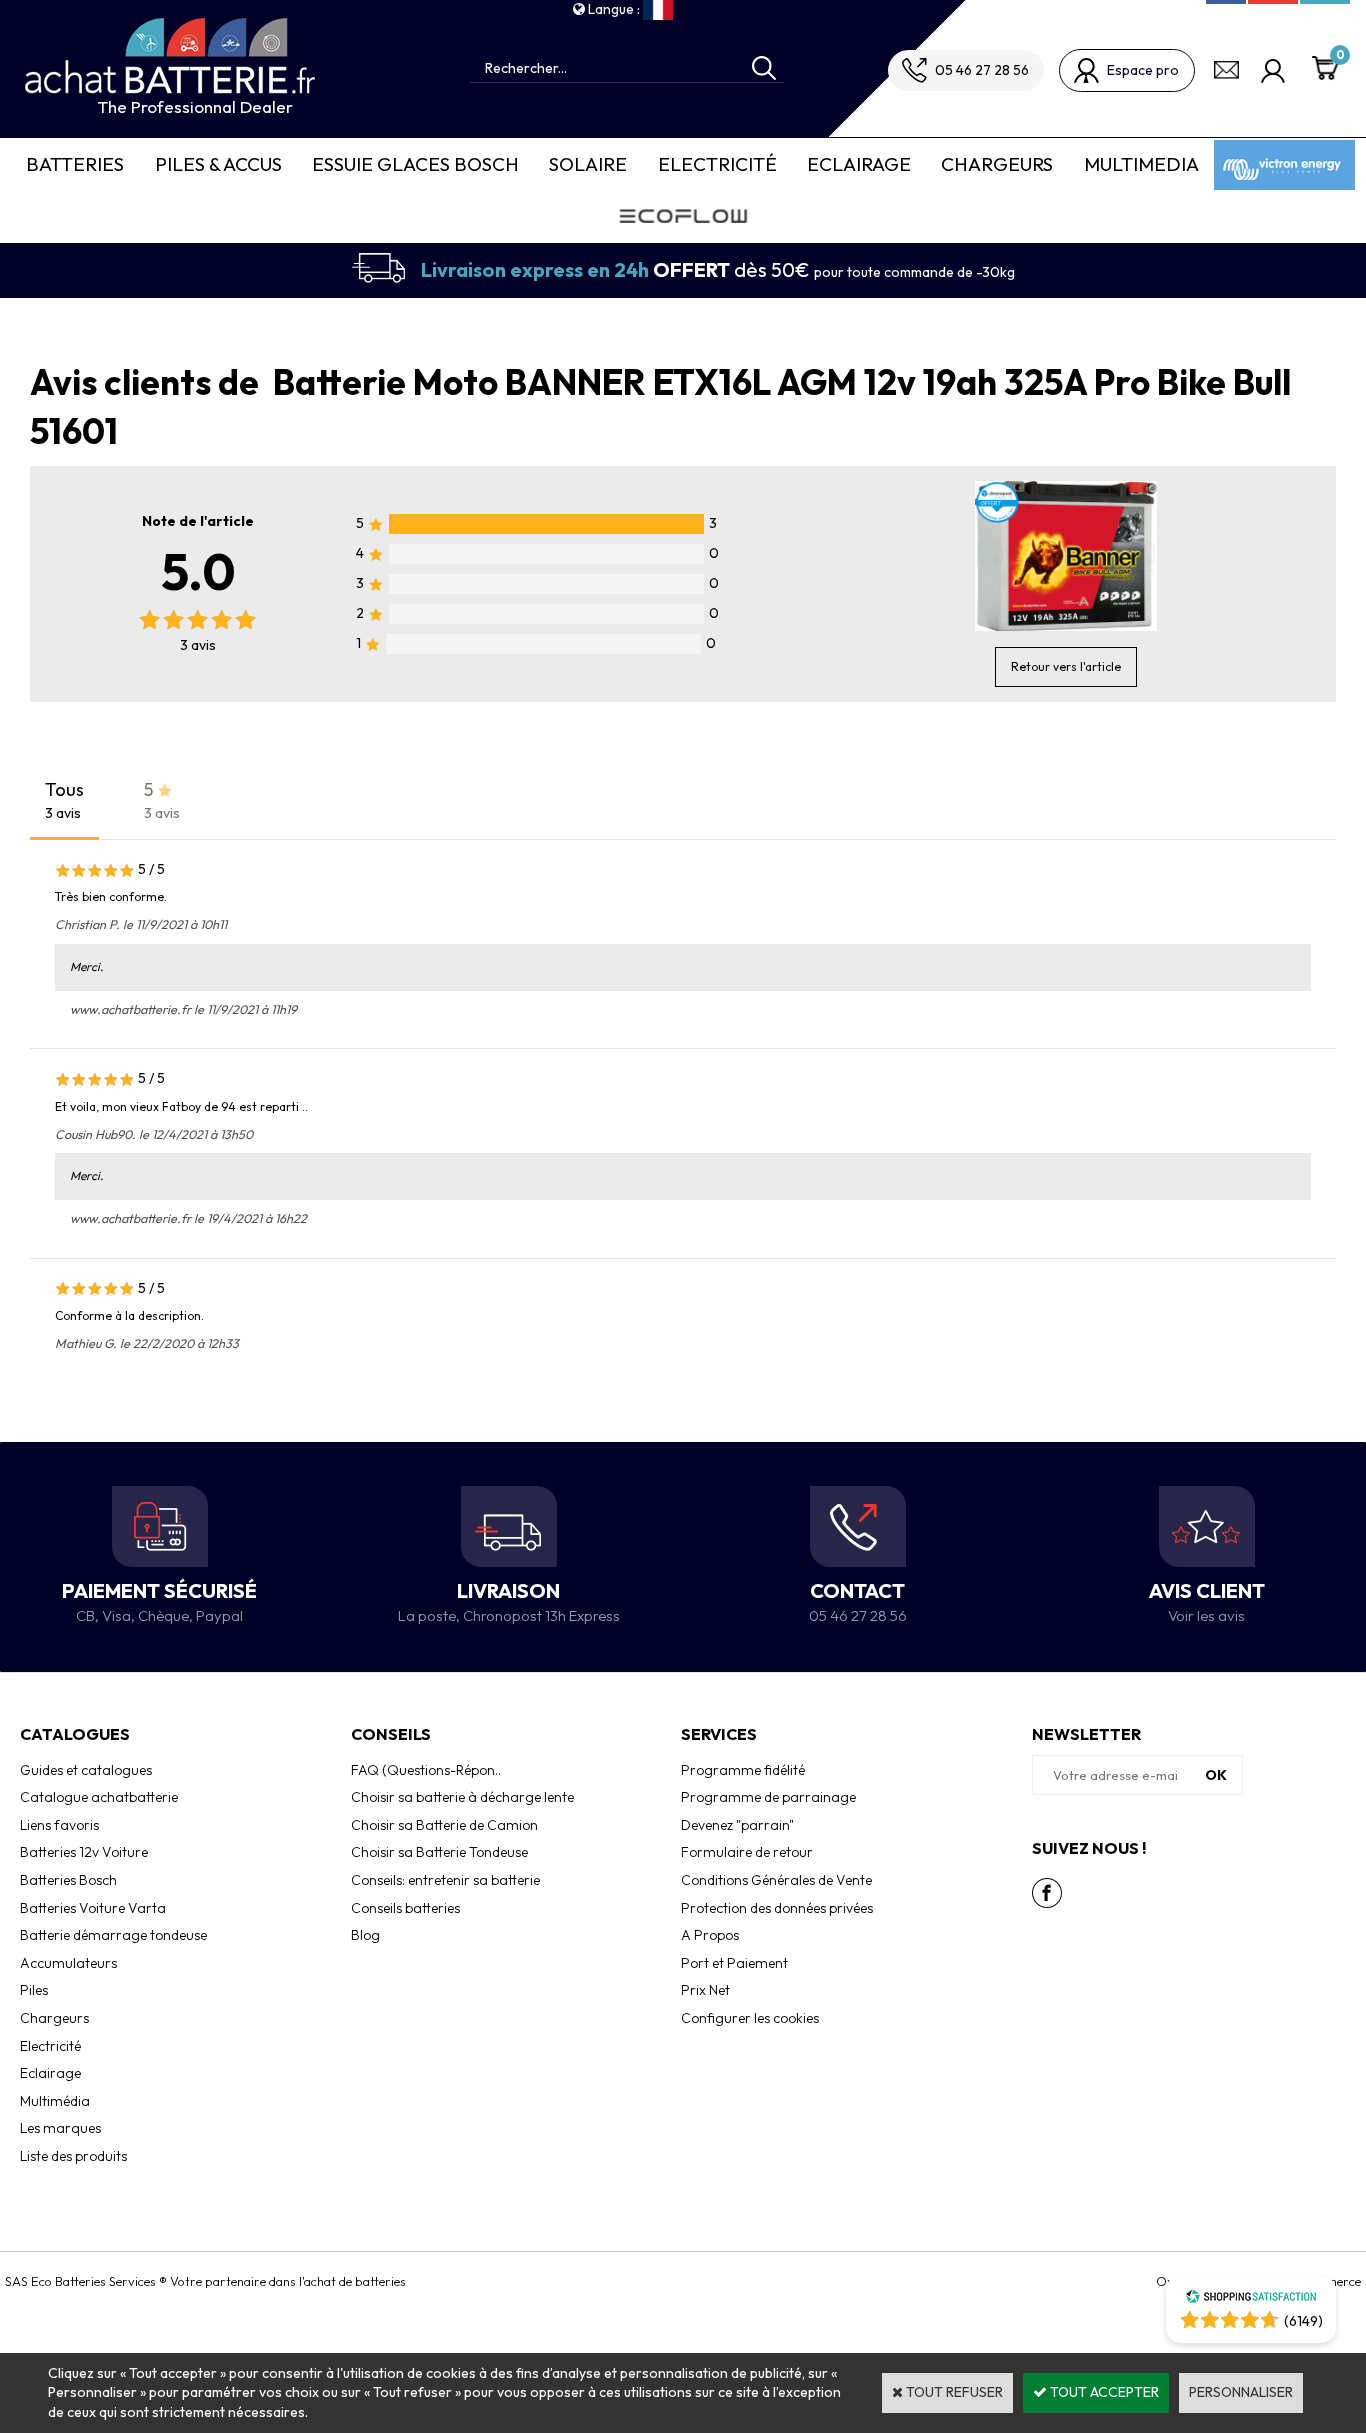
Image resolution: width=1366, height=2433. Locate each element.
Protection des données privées (777, 1908)
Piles (34, 1990)
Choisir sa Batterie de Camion (444, 1825)
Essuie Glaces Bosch (415, 164)
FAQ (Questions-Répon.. (426, 1770)
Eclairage (859, 164)
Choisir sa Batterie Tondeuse (439, 1852)
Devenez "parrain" (737, 1825)
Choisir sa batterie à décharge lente (462, 1797)
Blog (365, 1935)
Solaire (588, 164)
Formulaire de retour (747, 1852)
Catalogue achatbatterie (99, 1797)
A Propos (710, 1935)
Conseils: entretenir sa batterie (445, 1880)
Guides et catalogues (86, 1770)
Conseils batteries (405, 1908)
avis (198, 645)
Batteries (75, 164)
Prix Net (705, 1990)
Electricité (717, 164)
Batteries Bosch (68, 1880)
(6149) (1303, 2321)
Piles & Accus (218, 164)
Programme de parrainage (768, 1797)
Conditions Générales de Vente (776, 1880)
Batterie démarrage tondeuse (113, 1935)
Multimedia (1141, 164)
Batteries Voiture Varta (93, 1908)
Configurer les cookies (750, 2018)
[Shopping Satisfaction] (1251, 2299)
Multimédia (55, 2101)
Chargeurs (997, 164)
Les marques (60, 2128)
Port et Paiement (734, 1963)
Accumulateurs (68, 1963)
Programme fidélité (743, 1770)
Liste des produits (73, 2156)
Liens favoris (59, 1825)
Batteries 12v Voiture (84, 1852)
